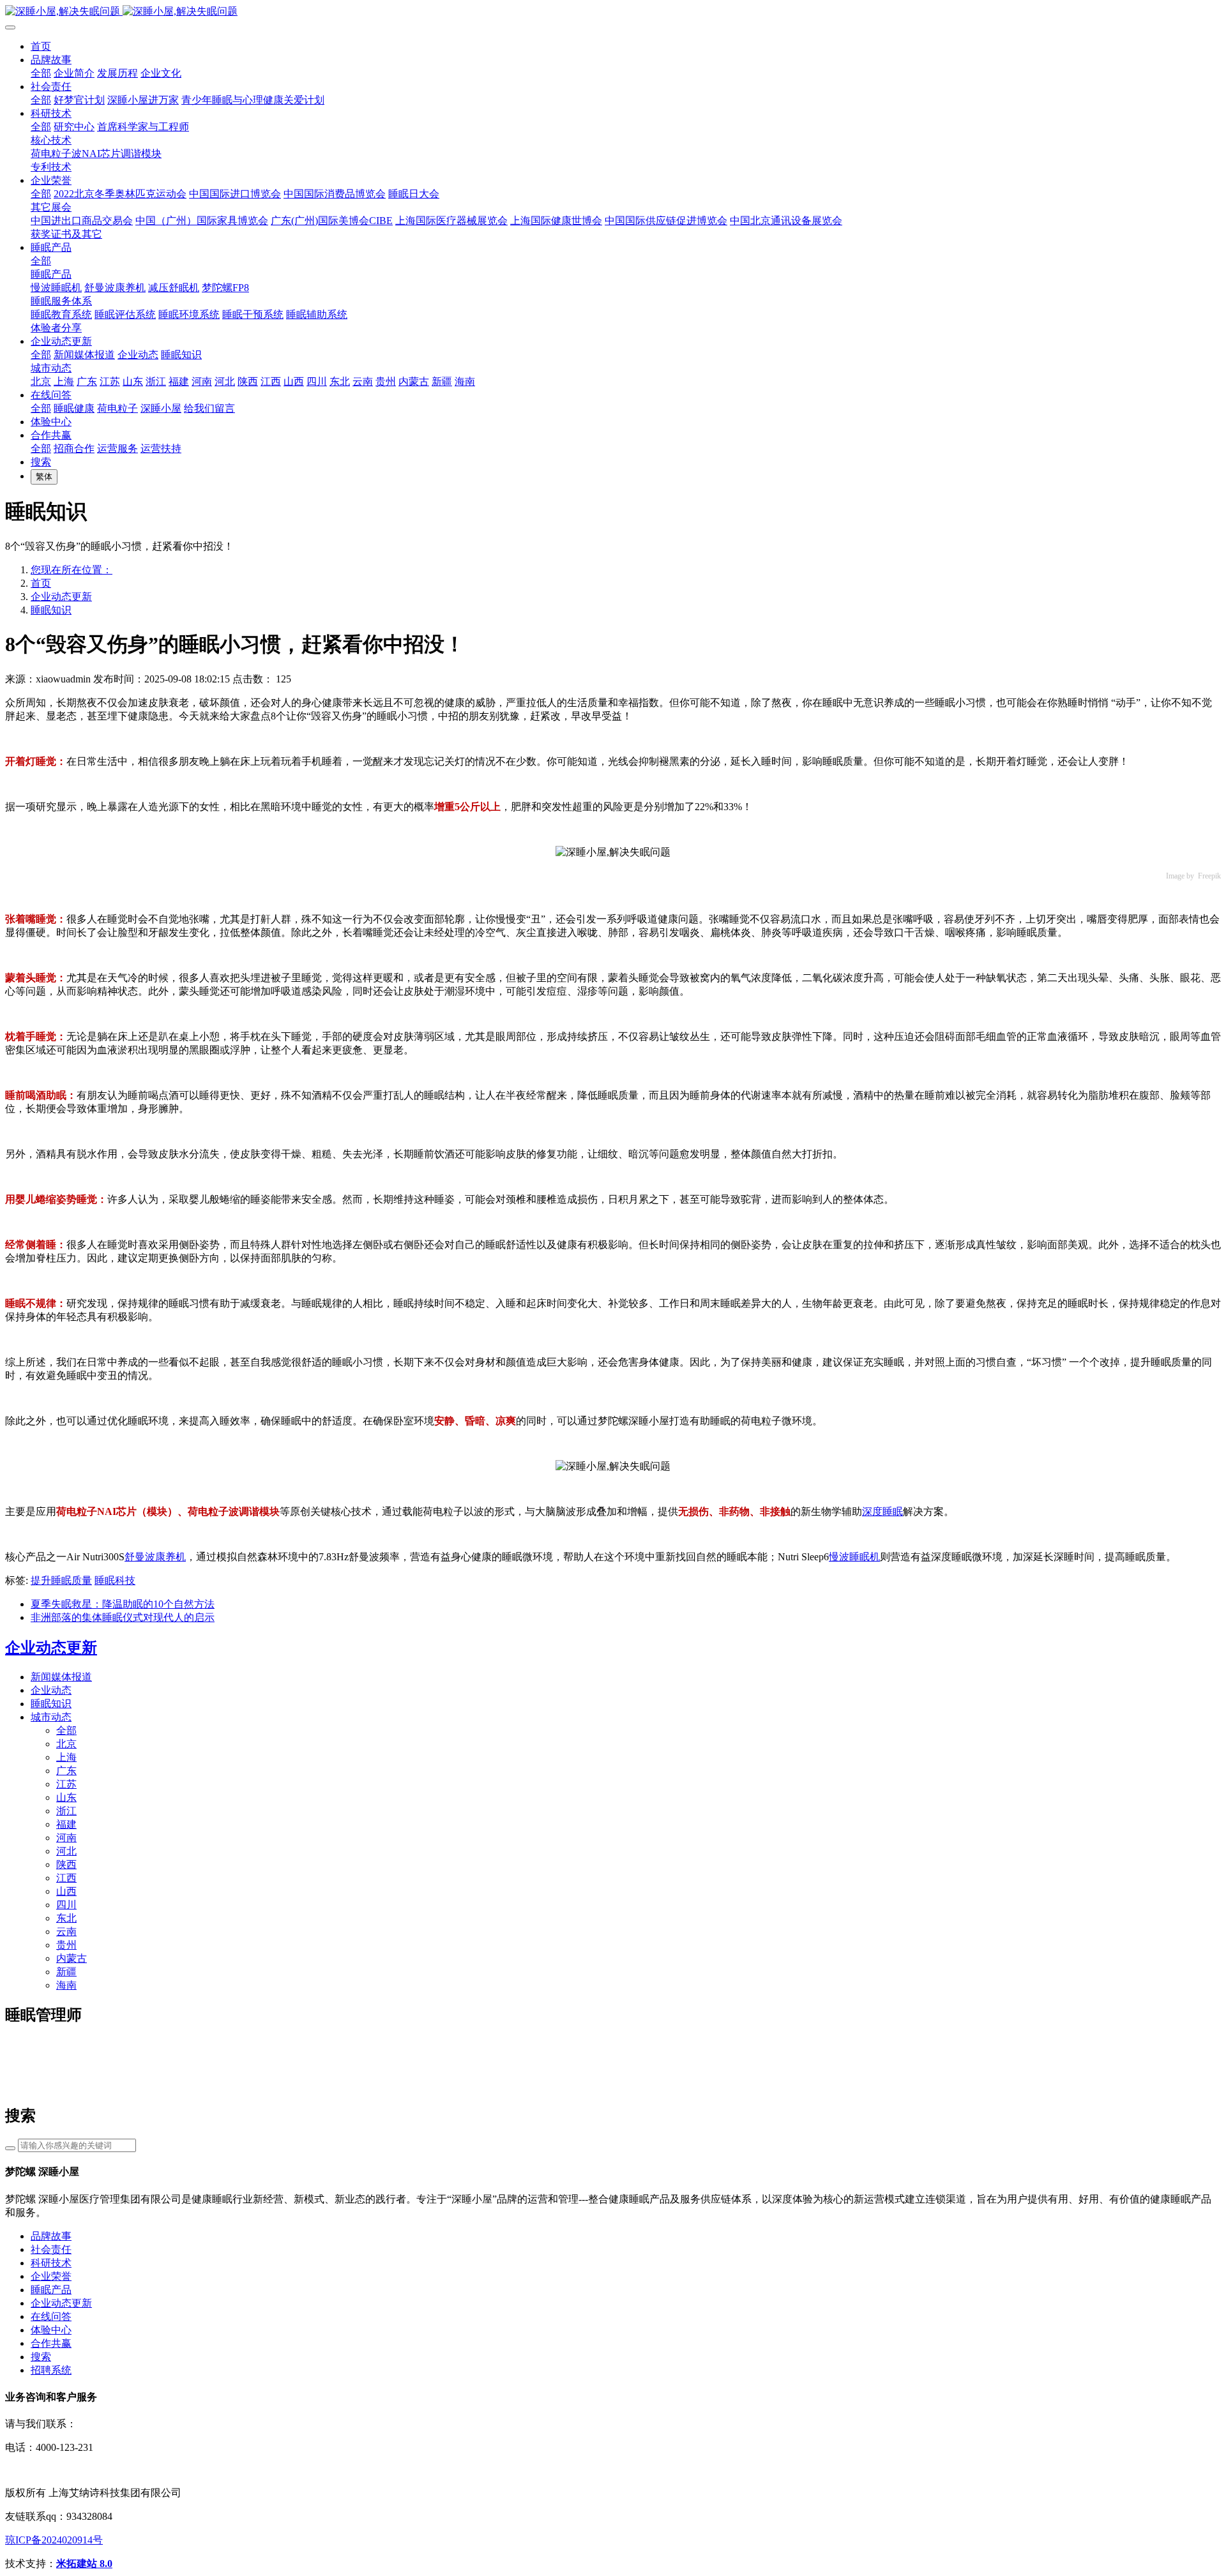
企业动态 (51, 1690)
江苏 (66, 1784)
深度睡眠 (882, 1511)
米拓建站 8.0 (84, 2564)
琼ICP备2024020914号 (54, 2540)
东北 (66, 1918)
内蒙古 (72, 1958)
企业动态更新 (61, 597)
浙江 (66, 1811)
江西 (66, 1878)
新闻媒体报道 (61, 1677)
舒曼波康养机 (155, 1557)
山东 (66, 1797)
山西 (66, 1891)
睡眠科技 (115, 1580)
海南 (66, 1985)
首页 (41, 46)
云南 (66, 1932)
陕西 (66, 1864)
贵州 (66, 1945)
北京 (66, 1744)
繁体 (44, 477)
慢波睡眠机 (854, 1557)
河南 (66, 1838)
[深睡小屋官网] (613, 12)
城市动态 (51, 1717)
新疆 (66, 1972)
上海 (66, 1757)
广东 (66, 1771)
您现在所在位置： (72, 570)
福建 (66, 1824)
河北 (66, 1851)
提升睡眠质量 (61, 1580)
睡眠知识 (51, 610)
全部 (41, 73)
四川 (66, 1905)
